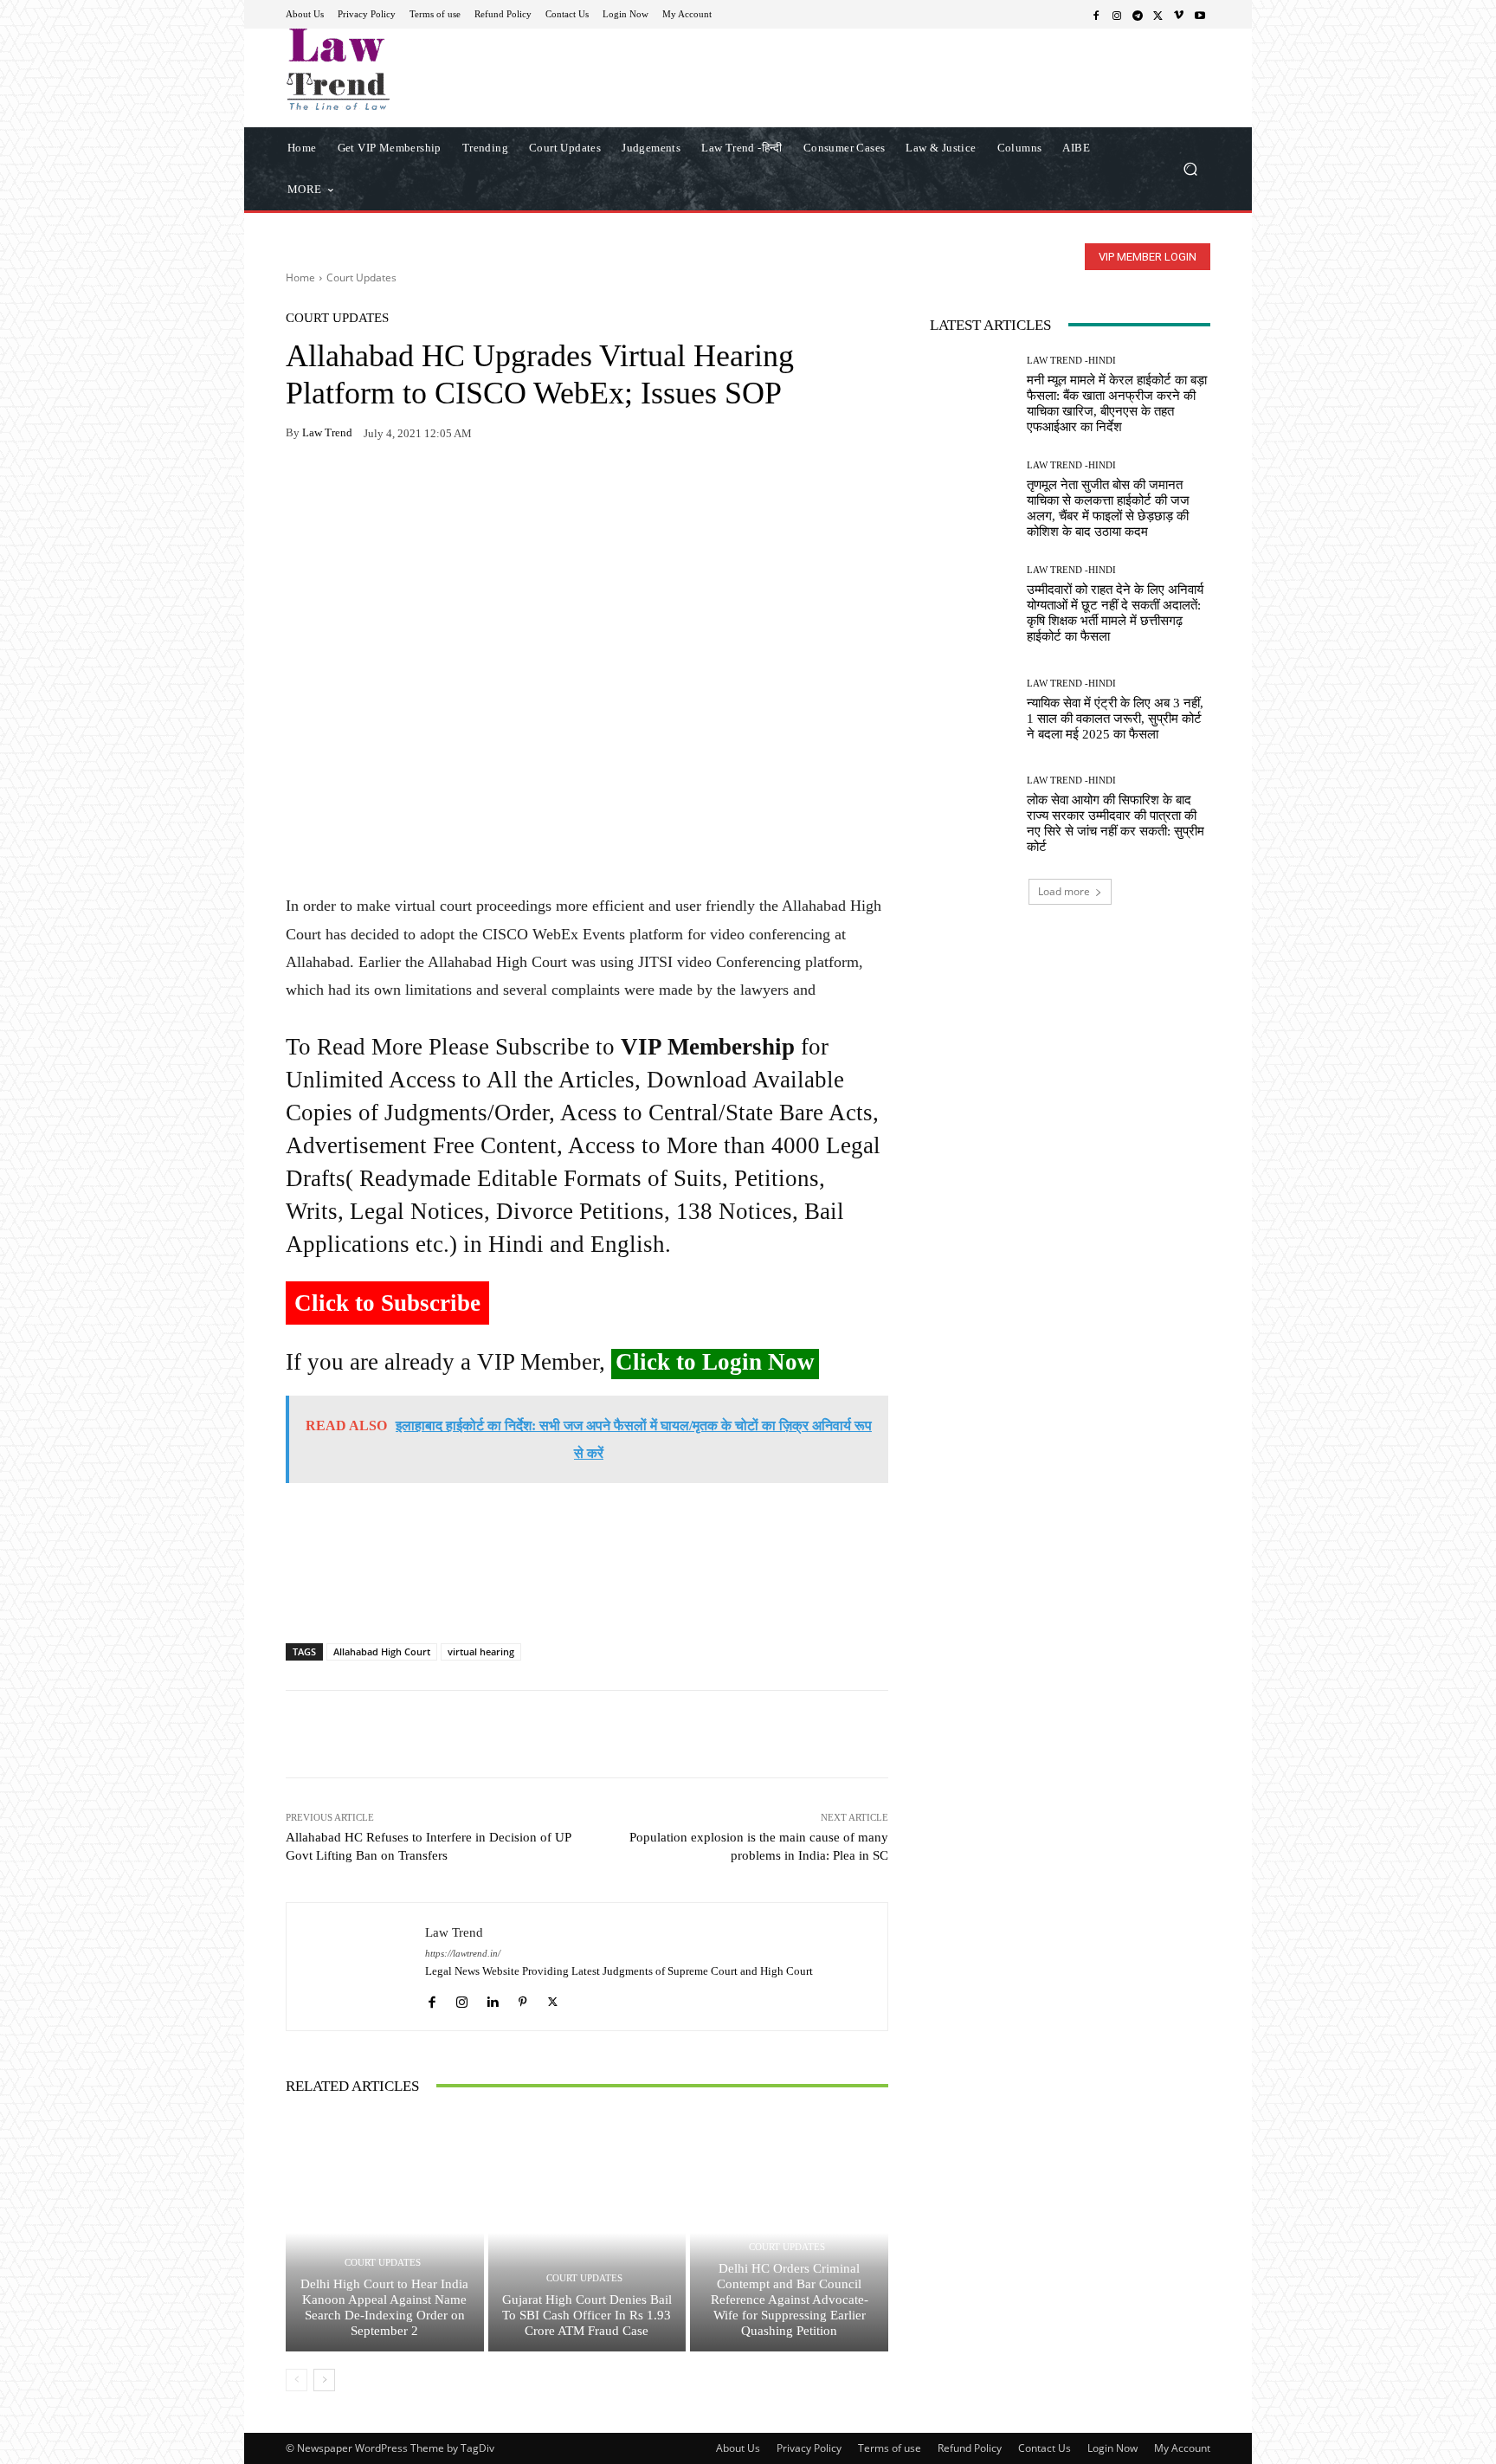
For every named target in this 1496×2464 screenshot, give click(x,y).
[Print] (422, 487)
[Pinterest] (462, 487)
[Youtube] (1200, 15)
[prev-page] (297, 2380)
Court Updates (361, 277)
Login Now (1112, 2448)
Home (300, 277)
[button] (1190, 168)
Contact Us (1045, 2448)
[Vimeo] (1179, 15)
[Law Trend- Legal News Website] (410, 69)
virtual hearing (481, 1651)
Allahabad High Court (382, 1651)
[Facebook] (1096, 15)
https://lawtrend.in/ (463, 1954)
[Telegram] (1138, 15)
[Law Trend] (356, 1967)
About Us (738, 2448)
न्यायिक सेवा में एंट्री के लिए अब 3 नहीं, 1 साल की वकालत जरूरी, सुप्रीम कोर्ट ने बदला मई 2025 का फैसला (1115, 719)
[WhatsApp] (343, 487)
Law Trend (327, 432)
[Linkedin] (492, 1998)
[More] (503, 487)
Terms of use (890, 2448)
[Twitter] (1158, 15)
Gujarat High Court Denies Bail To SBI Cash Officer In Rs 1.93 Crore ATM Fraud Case (587, 2315)
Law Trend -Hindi (1071, 361)
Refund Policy (970, 2448)
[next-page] (324, 2380)
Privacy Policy (809, 2448)
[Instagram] (1117, 15)
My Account (1182, 2448)
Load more (1064, 891)
